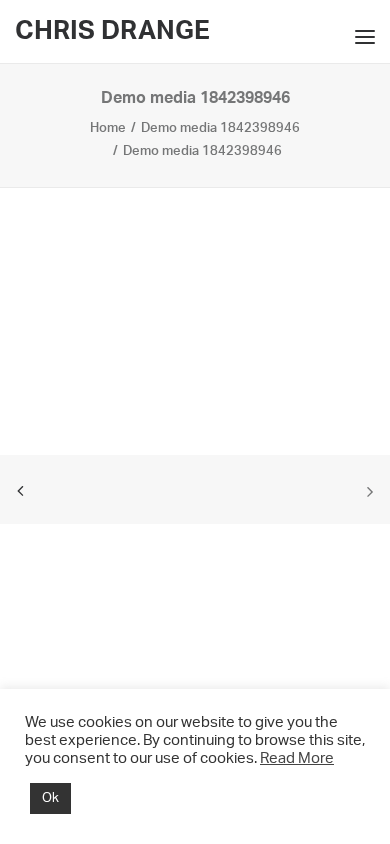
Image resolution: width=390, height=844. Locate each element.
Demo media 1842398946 (220, 128)
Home (108, 128)
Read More (297, 758)
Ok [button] (50, 798)
